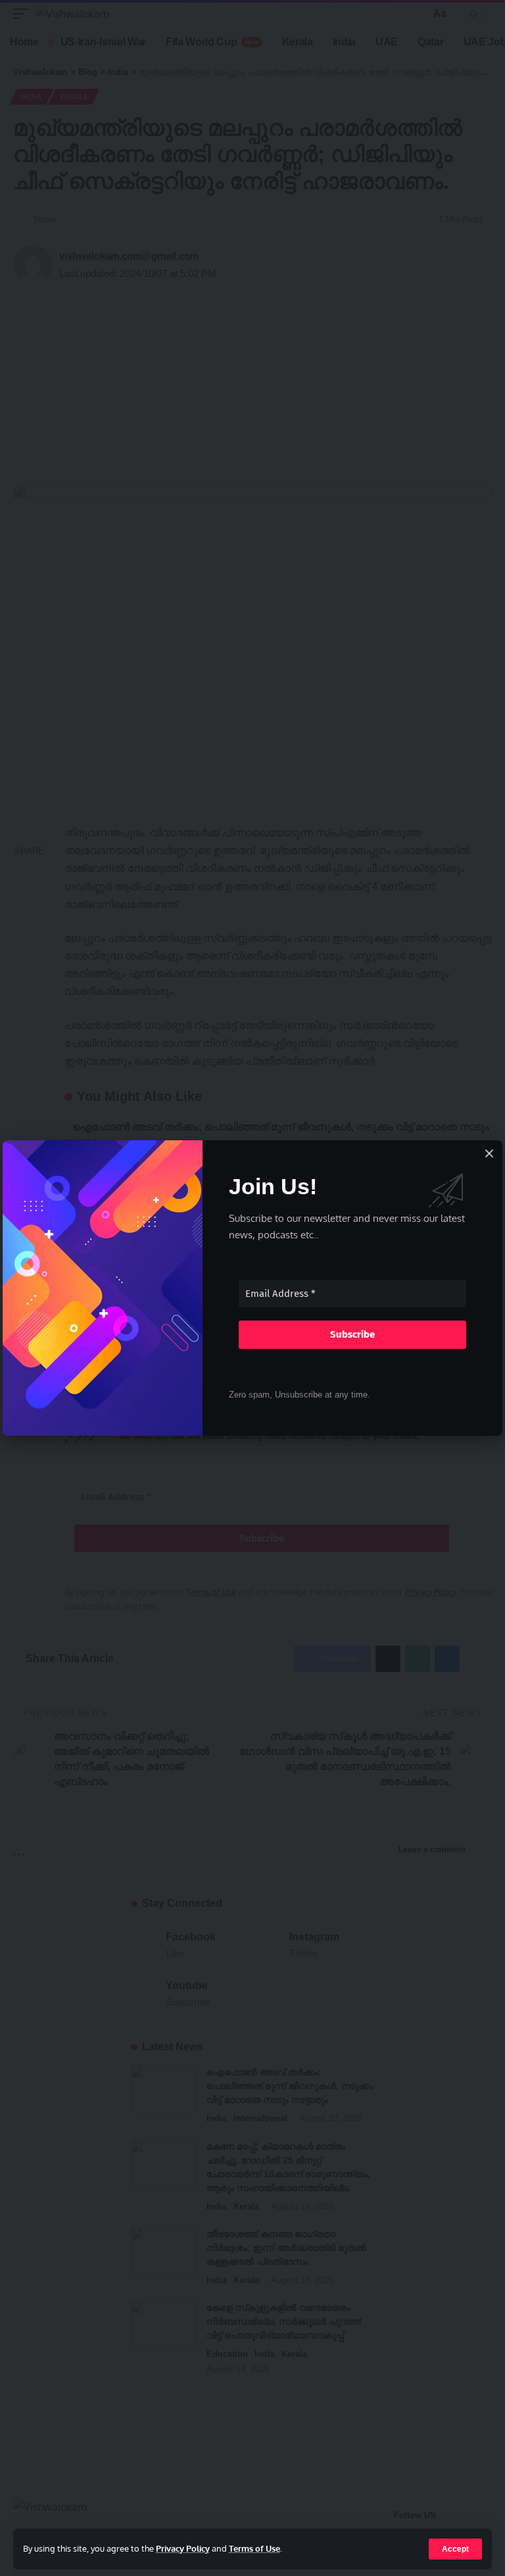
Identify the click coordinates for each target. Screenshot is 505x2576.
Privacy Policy (183, 2548)
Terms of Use (254, 2548)
